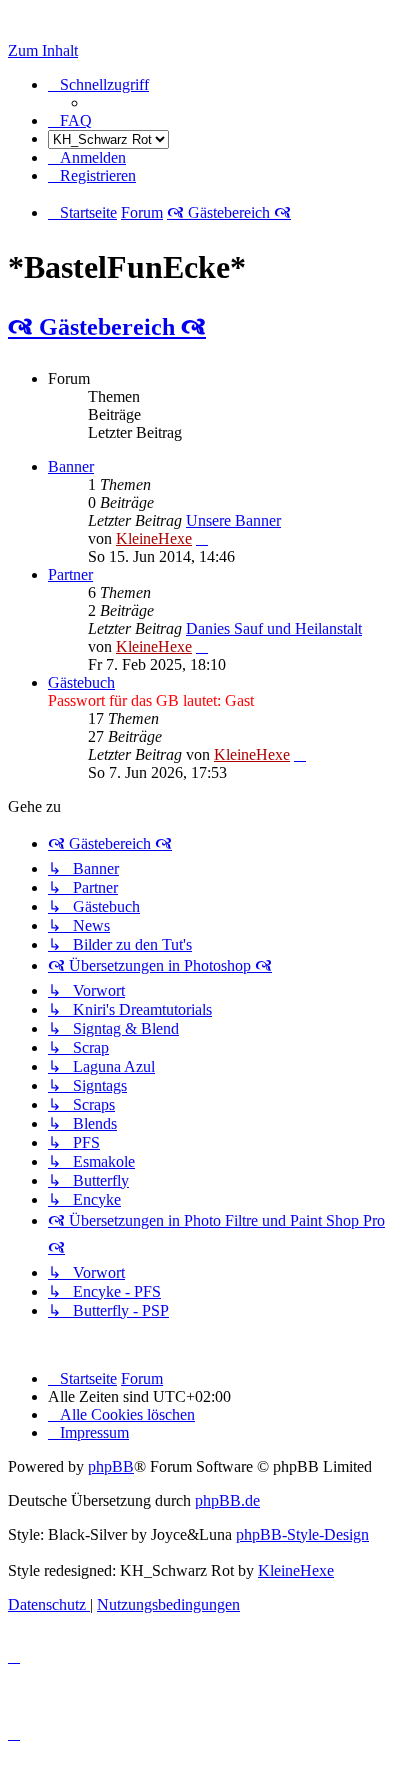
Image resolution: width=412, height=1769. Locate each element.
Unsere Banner (233, 520)
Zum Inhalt (43, 50)
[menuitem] (70, 120)
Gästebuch (81, 682)
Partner (70, 574)
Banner (71, 466)
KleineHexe (154, 538)
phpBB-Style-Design (302, 1534)
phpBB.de (227, 1500)
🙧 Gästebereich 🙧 (107, 327)
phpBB (111, 1466)
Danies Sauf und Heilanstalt (274, 628)
